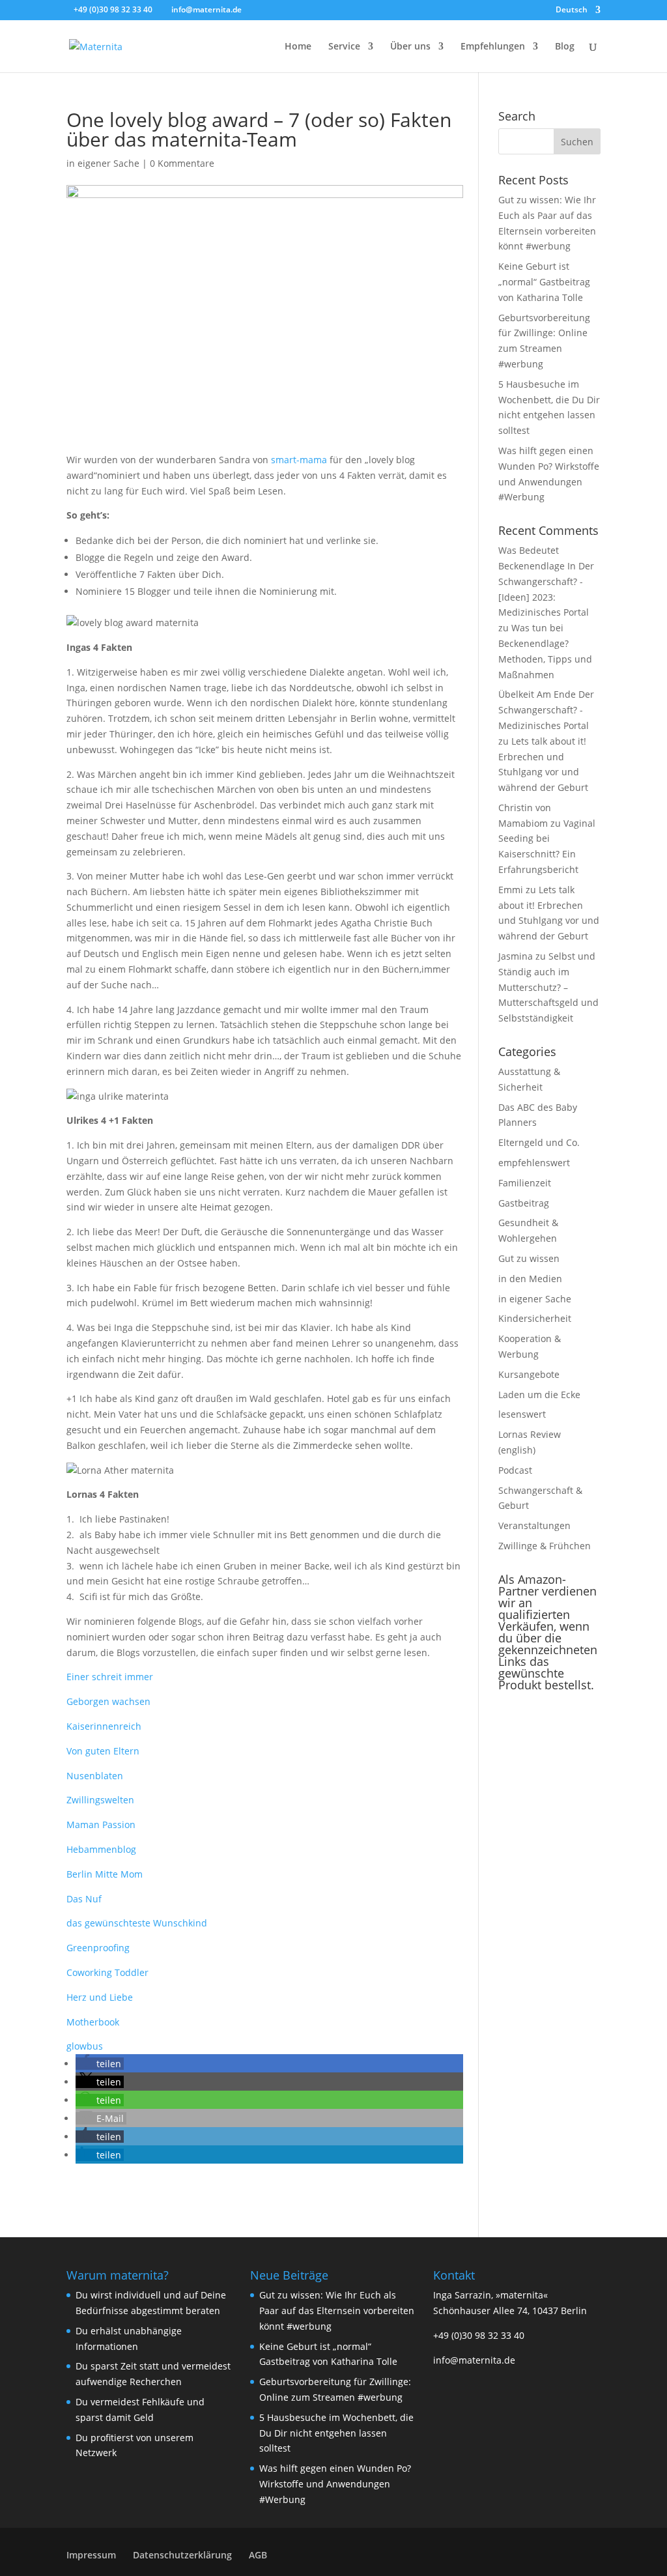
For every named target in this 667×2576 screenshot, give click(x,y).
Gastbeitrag (524, 1203)
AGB (258, 2555)
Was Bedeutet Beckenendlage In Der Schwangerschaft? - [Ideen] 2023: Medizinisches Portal (546, 581)
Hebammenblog (101, 1849)
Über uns (410, 47)
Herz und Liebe (100, 1997)
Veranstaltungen (534, 1525)
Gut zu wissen (529, 1258)
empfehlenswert (534, 1163)
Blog (565, 47)
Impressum (91, 2555)
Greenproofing (98, 1948)
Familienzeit (525, 1183)
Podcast (515, 1470)
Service (344, 47)
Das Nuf (84, 1899)
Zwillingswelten (100, 1800)
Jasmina (516, 956)
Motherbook (93, 2022)
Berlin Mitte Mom (105, 1874)
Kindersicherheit (535, 1318)
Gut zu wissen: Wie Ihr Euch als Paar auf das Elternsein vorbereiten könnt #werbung (337, 2311)
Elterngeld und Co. (539, 1142)
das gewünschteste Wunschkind (137, 1923)
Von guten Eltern (103, 1751)
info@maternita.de (474, 2360)
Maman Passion (101, 1825)
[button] (100, 2064)
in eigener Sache (103, 163)
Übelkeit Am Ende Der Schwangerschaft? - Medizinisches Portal (546, 710)
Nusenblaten (95, 1776)
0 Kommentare (182, 163)
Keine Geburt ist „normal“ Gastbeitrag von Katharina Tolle (544, 282)
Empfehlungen (493, 47)
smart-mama (299, 460)
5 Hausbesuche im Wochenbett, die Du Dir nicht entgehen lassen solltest (336, 2433)
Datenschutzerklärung (182, 2555)
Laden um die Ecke (539, 1395)
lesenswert (522, 1414)
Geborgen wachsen (108, 1701)
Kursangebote (529, 1374)
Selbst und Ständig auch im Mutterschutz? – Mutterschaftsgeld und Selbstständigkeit (548, 987)
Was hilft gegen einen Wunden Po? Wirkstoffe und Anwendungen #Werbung (335, 2484)
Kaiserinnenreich (104, 1726)
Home (298, 47)
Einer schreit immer (110, 1677)
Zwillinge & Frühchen (545, 1546)
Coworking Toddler (107, 1972)
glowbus (85, 2046)
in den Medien (530, 1279)
